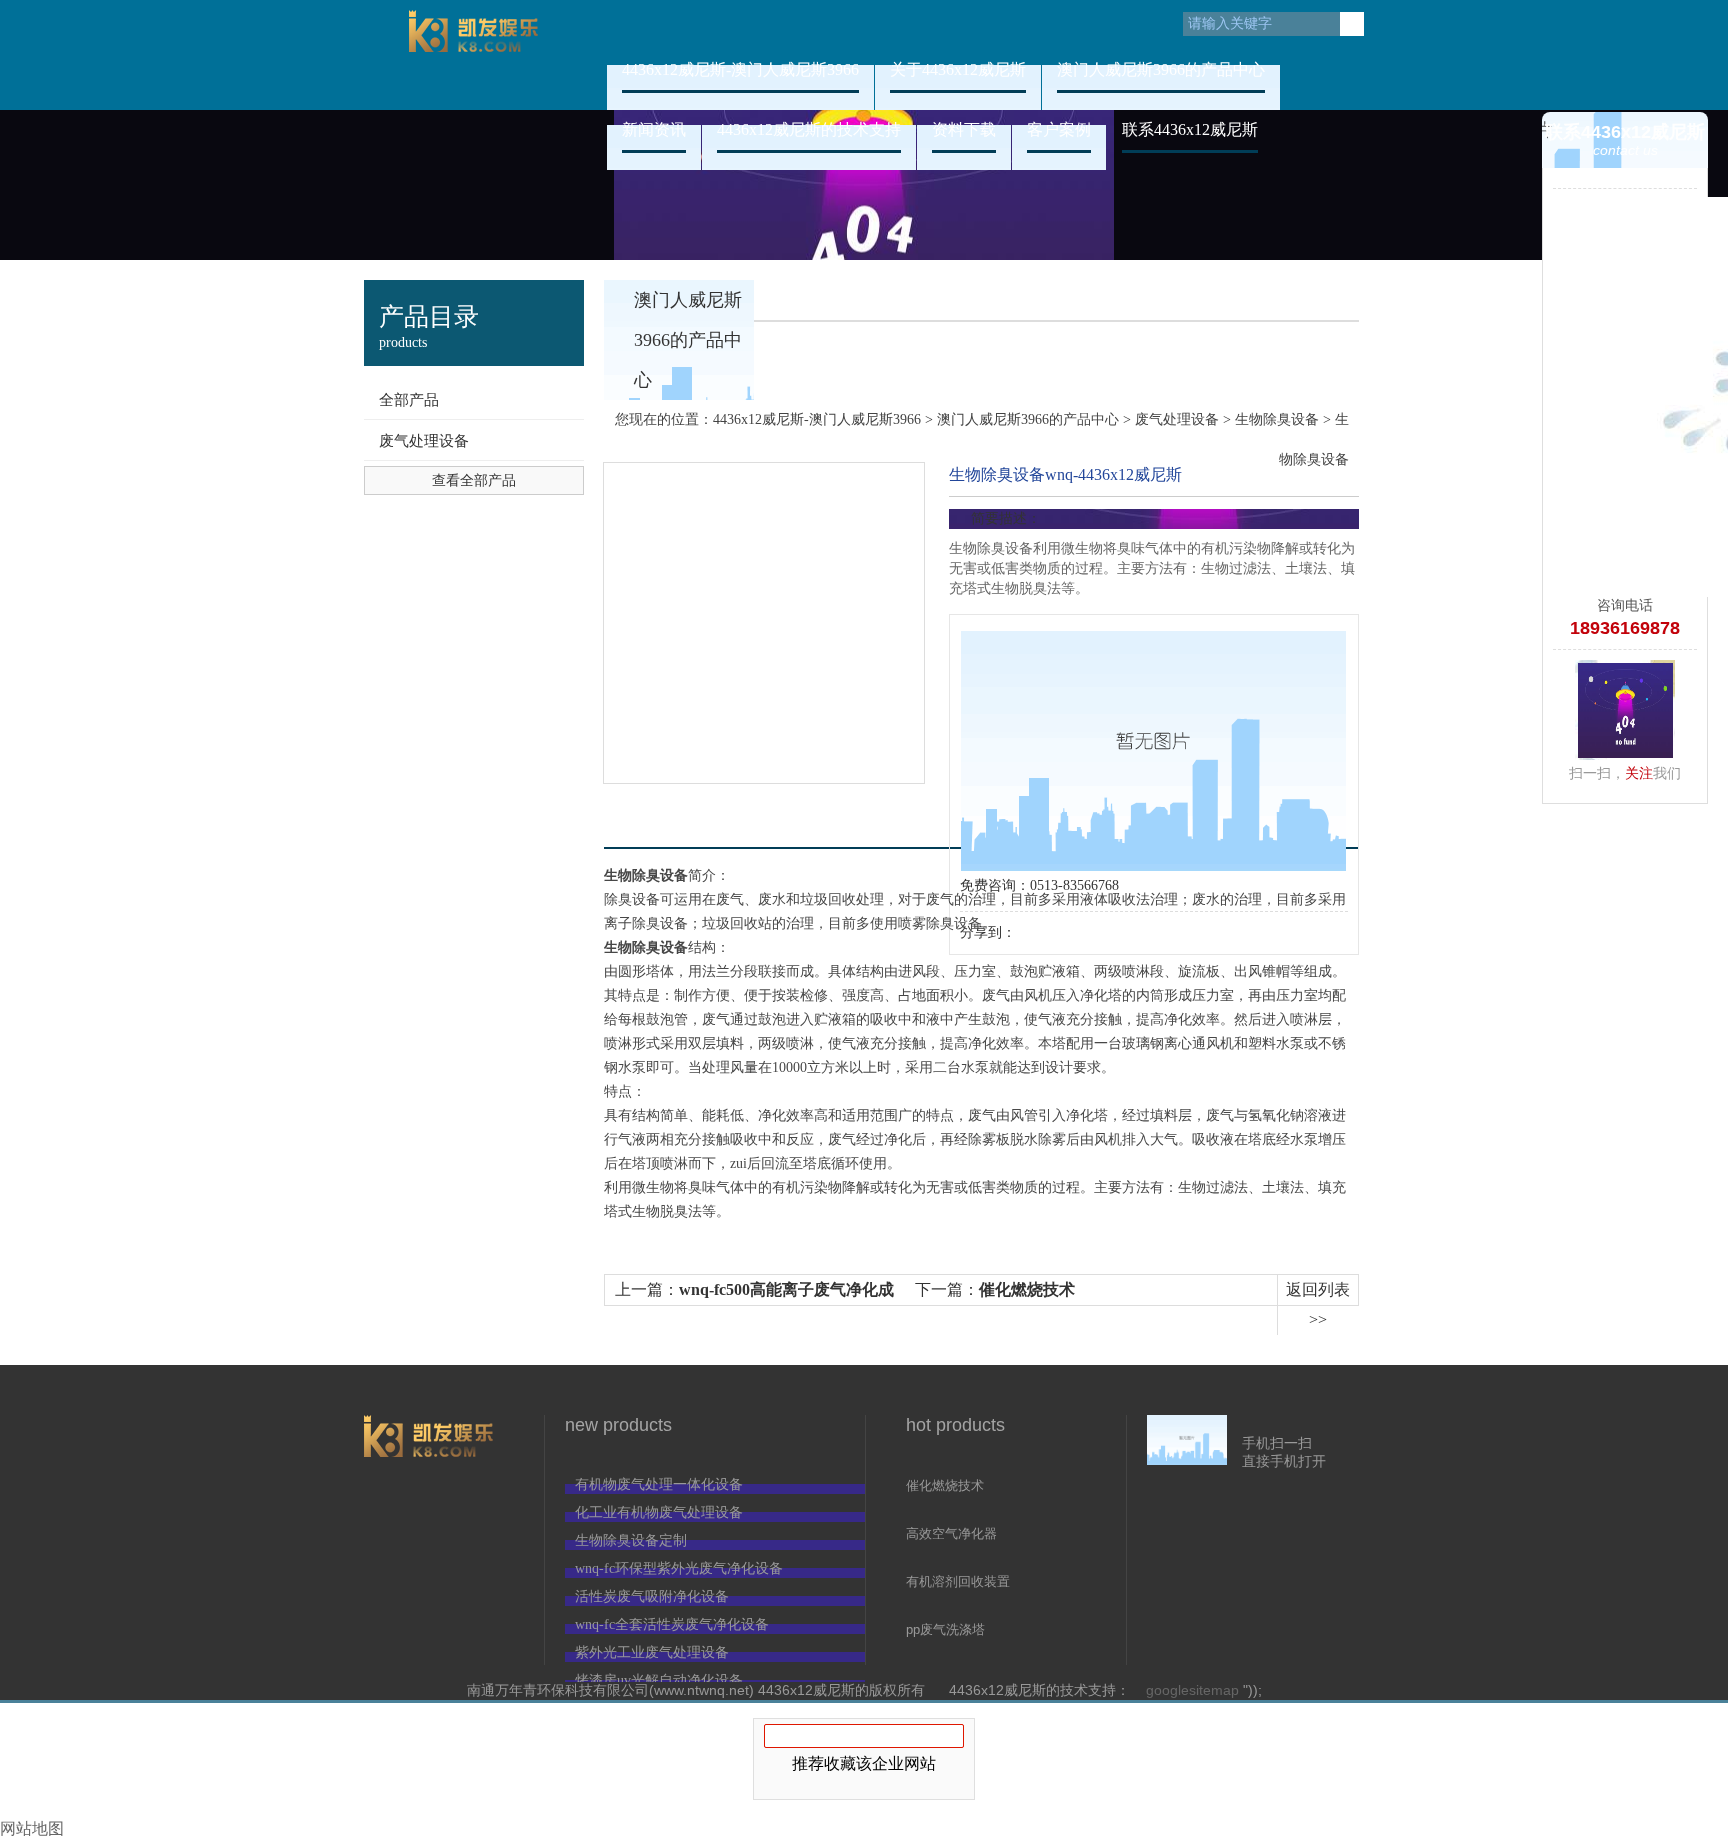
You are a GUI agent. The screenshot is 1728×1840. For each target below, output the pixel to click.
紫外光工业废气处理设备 (652, 1652)
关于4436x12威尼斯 (958, 69)
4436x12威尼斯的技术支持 (809, 129)
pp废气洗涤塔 (945, 1629)
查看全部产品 (474, 480)
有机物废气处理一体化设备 (659, 1484)
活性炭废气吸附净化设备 (652, 1596)
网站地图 (32, 1828)
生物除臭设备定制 (631, 1540)
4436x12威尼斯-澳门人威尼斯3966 (474, 55)
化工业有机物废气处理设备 (659, 1512)
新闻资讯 (654, 129)
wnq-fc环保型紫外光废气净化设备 (679, 1568)
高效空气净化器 (951, 1533)
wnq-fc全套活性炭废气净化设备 (672, 1624)
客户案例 (1059, 129)
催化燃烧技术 (1027, 1289)
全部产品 (409, 400)
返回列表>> (1318, 1304)
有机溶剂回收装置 (958, 1581)
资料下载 (964, 129)
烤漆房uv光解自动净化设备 (659, 1680)
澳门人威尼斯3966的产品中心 (1161, 69)
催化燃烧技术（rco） (945, 1487)
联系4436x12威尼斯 (1190, 129)
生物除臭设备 (1277, 419)
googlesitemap (1192, 1690)
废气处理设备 (424, 441)
